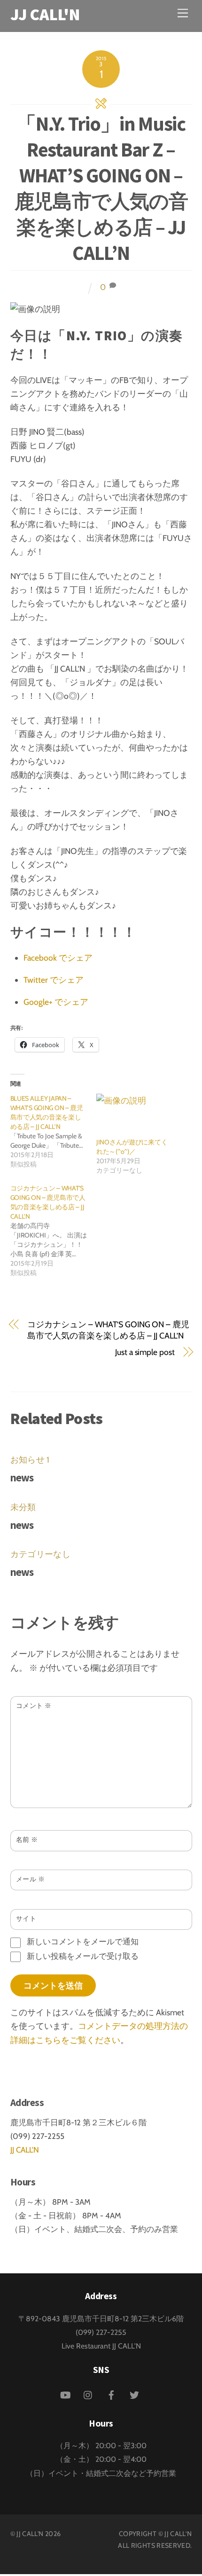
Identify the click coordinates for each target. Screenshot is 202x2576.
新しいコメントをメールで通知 (83, 1942)
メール (31, 1879)
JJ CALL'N (25, 2150)
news (22, 1477)
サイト (26, 1918)
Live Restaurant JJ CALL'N (101, 2346)
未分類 (23, 1507)
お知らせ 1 (30, 1460)
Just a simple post (145, 1352)
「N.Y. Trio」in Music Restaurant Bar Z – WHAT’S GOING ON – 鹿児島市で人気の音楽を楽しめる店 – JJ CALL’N (101, 188)
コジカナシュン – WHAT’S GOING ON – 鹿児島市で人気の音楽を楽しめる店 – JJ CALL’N (108, 1330)
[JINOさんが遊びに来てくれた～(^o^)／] (135, 1116)
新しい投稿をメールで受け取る (83, 1956)
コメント (34, 1706)
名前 (27, 1840)
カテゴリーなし (40, 1554)
